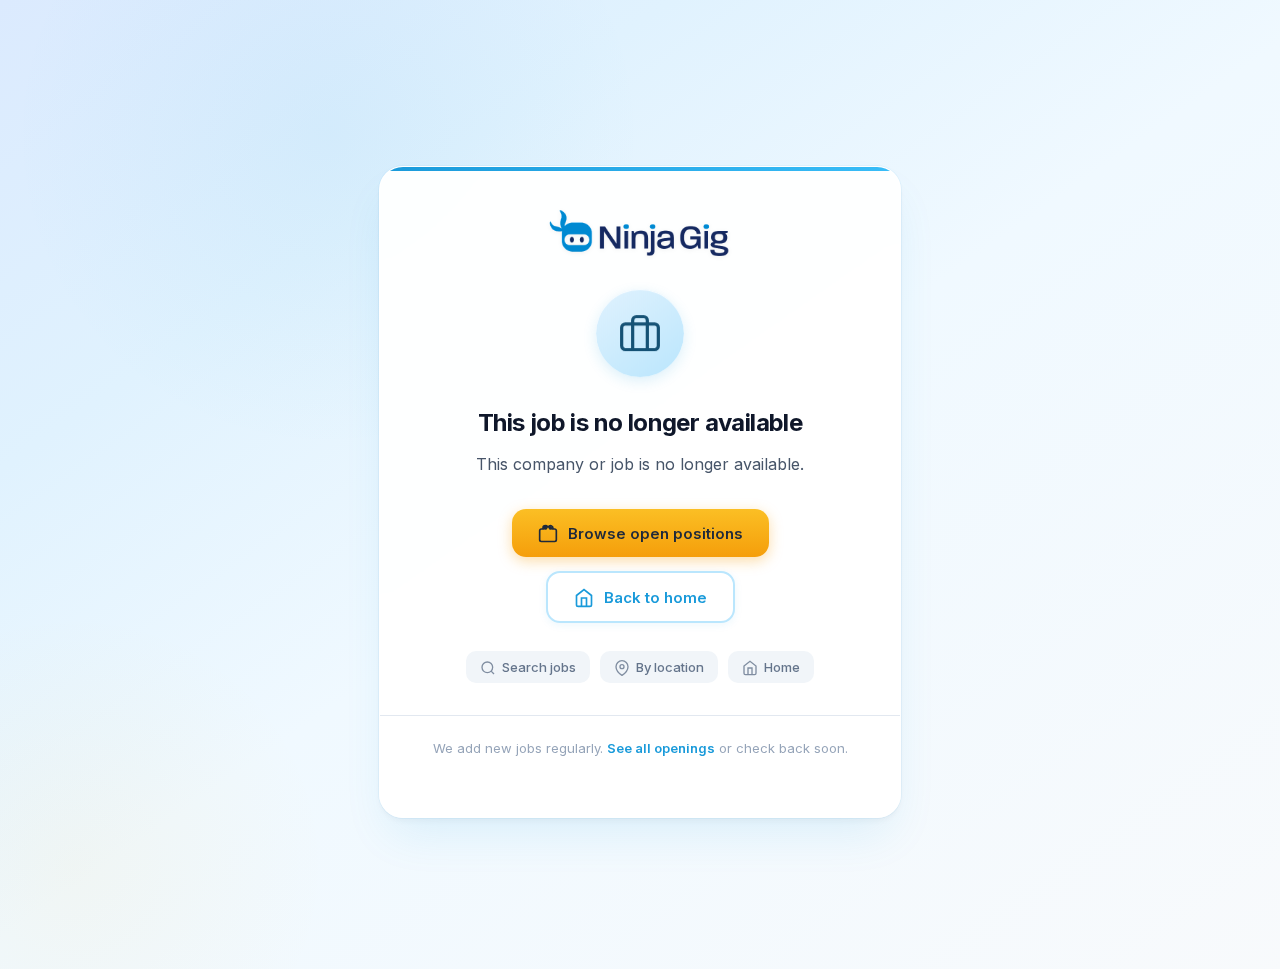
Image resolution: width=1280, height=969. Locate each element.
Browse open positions (655, 533)
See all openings (661, 749)
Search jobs (539, 668)
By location (670, 668)
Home (782, 668)
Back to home (655, 597)
